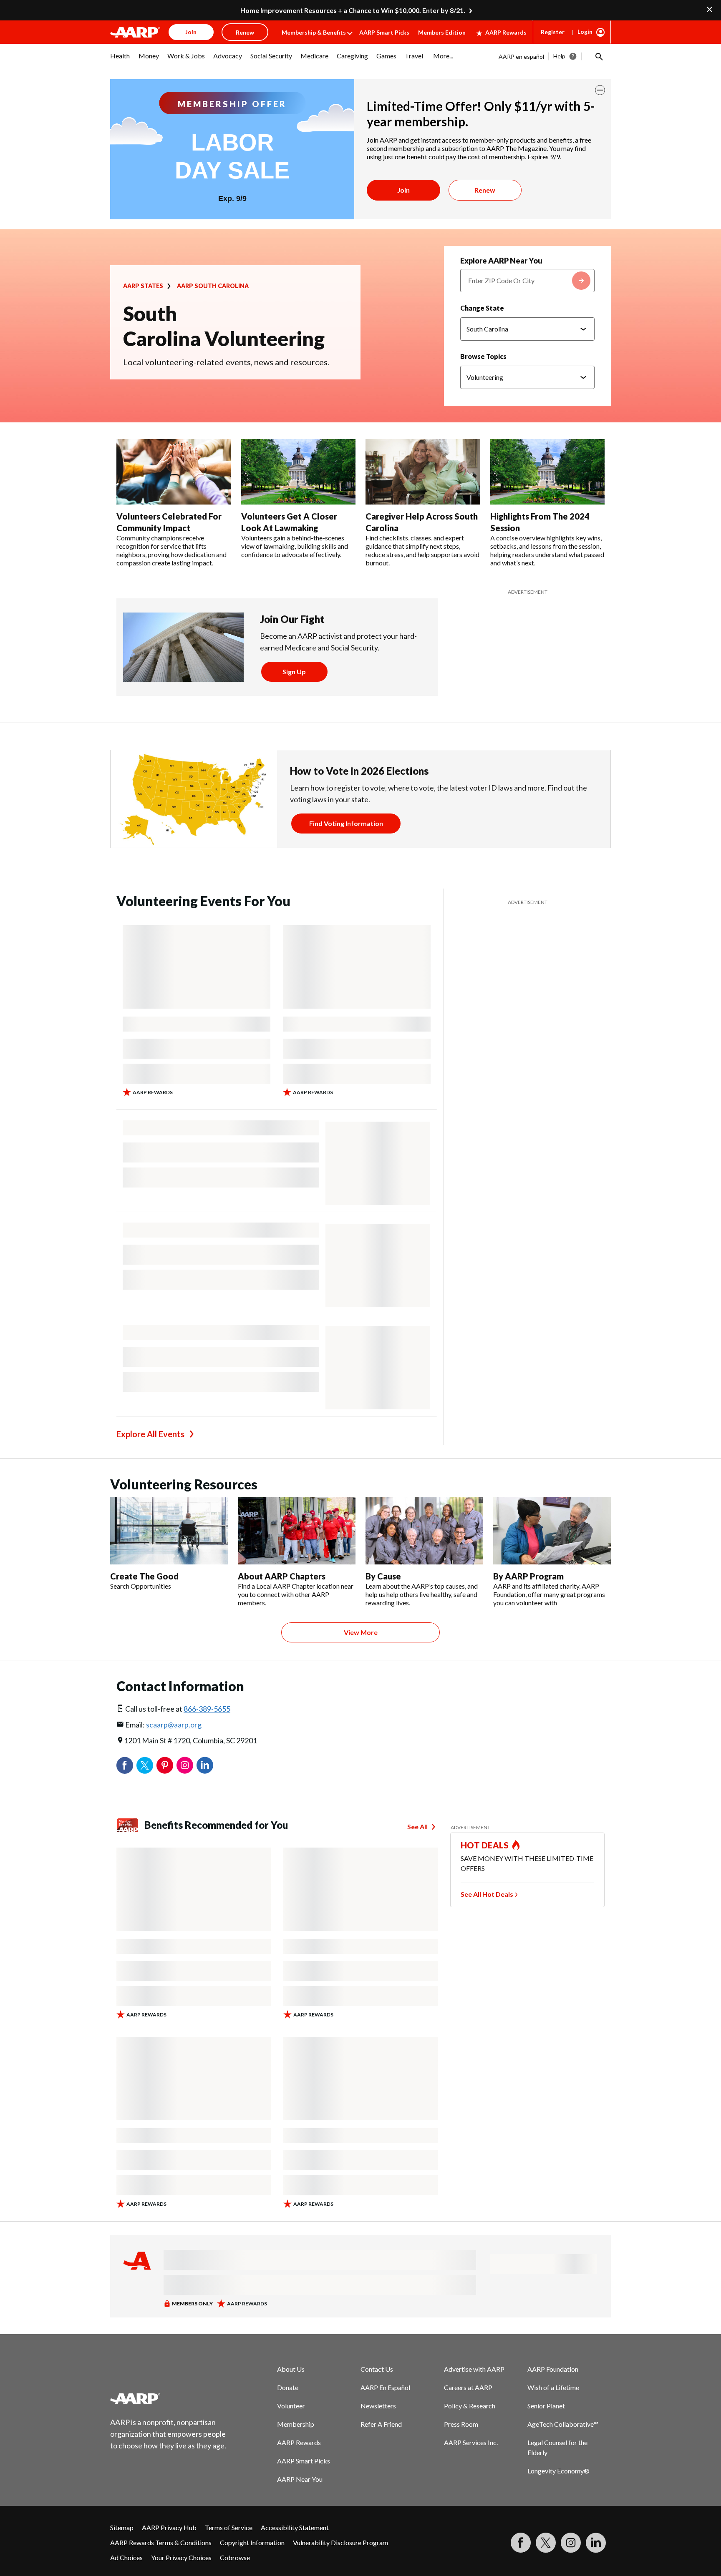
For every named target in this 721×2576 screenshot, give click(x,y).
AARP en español (521, 56)
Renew (485, 190)
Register (553, 32)
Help (559, 56)
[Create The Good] (169, 1531)
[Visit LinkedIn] (596, 2543)
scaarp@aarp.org (174, 1725)
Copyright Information (252, 2542)
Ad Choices (126, 2557)
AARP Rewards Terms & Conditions (161, 2542)
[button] (598, 56)
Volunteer (291, 2406)
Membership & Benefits (314, 32)
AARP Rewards (506, 32)
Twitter (145, 1765)
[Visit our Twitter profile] (546, 2543)
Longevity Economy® (558, 2471)
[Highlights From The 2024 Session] (548, 472)
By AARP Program (528, 1576)
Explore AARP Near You (501, 261)
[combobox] (527, 281)
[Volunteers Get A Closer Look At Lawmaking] (299, 472)
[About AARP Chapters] (297, 1531)
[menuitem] (120, 60)
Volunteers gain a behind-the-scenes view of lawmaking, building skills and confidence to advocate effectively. (295, 546)
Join (403, 190)
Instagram (185, 1765)
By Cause (383, 1576)
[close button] (600, 90)
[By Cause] (424, 1531)
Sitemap (122, 2527)
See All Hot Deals (487, 1894)
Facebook (125, 1765)
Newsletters (378, 2406)
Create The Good (144, 1576)
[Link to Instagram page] (571, 2543)
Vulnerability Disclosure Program (340, 2542)
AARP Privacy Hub (169, 2527)
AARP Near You (300, 2479)
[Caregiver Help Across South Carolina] (423, 472)
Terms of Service (229, 2527)
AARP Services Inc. (471, 2442)
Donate (288, 2387)
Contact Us (377, 2369)
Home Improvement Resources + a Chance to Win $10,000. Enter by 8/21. (353, 10)
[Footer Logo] (169, 2398)
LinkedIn (205, 1765)
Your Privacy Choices (181, 2557)
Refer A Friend (381, 2424)
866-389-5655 (207, 1709)
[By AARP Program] (552, 1531)
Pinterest (165, 1765)
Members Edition (442, 32)
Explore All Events (150, 1434)
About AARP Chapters (282, 1576)
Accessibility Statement (295, 2527)
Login (585, 31)
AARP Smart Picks (384, 32)
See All (417, 1827)
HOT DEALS (485, 1845)
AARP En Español (385, 2387)
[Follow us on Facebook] (521, 2543)
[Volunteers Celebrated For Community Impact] (174, 472)
